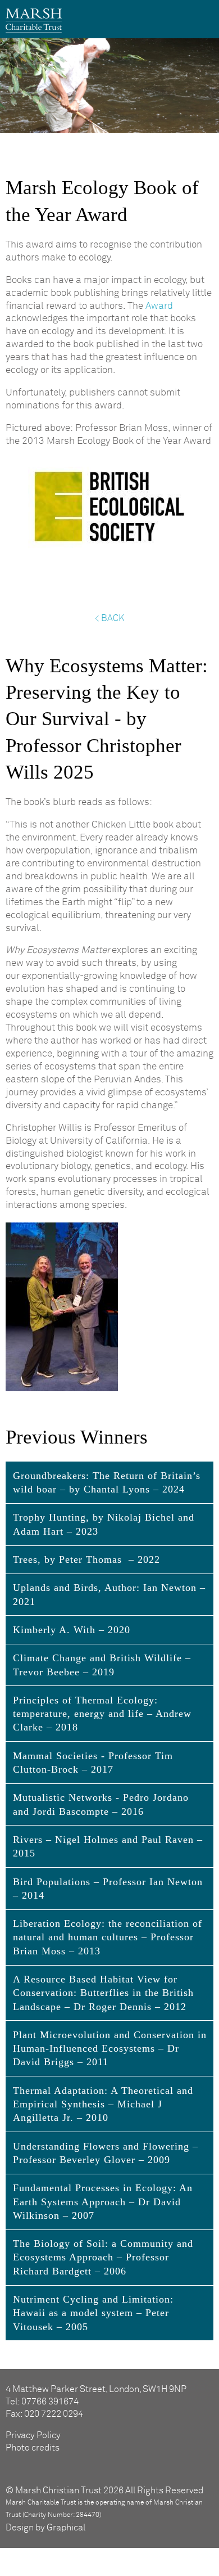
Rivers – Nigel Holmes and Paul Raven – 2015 (108, 1846)
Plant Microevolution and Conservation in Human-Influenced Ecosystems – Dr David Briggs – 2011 (110, 2049)
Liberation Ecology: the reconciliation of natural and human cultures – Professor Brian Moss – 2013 (108, 1937)
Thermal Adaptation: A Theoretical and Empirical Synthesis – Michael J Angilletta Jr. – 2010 (103, 2104)
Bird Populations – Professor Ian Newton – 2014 (108, 1889)
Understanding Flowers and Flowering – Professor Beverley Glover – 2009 (106, 2153)
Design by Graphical (45, 2528)
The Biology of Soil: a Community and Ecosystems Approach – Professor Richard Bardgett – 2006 (103, 2257)
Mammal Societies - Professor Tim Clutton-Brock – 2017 (93, 1763)
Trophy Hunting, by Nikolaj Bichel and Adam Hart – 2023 (104, 1524)
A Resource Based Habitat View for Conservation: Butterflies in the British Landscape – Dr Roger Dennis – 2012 (103, 1993)
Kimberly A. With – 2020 (72, 1630)
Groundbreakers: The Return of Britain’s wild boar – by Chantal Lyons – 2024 (107, 1482)
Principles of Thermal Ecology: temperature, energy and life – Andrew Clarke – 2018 (102, 1714)
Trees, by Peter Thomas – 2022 (86, 1559)
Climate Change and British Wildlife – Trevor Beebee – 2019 (102, 1665)
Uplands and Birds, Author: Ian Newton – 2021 (109, 1594)
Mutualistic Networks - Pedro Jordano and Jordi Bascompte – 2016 (101, 1804)
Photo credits (33, 2448)
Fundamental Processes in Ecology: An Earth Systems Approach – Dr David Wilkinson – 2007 (103, 2202)
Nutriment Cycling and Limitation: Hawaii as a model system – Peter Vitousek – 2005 (93, 2313)
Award (159, 306)
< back (109, 618)
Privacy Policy (33, 2435)
